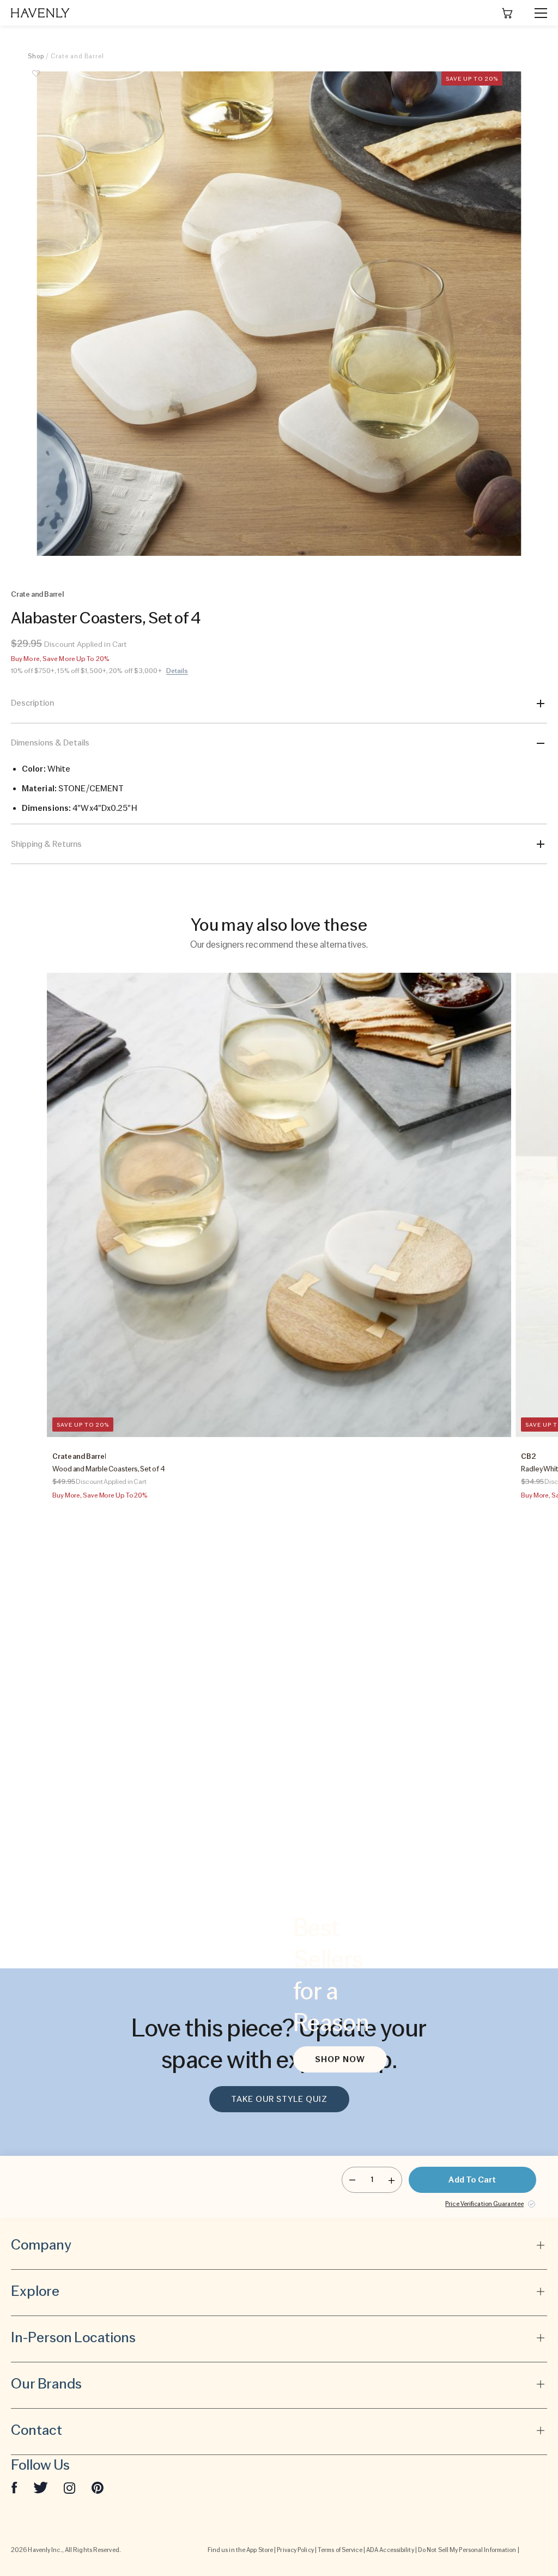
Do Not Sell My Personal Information (467, 2550)
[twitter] (41, 2487)
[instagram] (70, 2487)
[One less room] (352, 2180)
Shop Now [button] (340, 2059)
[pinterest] (98, 2487)
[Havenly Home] (40, 13)
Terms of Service (340, 2550)
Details (177, 671)
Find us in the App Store (240, 2550)
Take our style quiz (279, 2099)
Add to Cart (472, 2180)
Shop (36, 56)
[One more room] (392, 2180)
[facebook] (14, 2487)
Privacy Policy (295, 2550)
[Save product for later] (36, 80)
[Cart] (507, 13)
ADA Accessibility (390, 2550)
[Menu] (536, 13)
